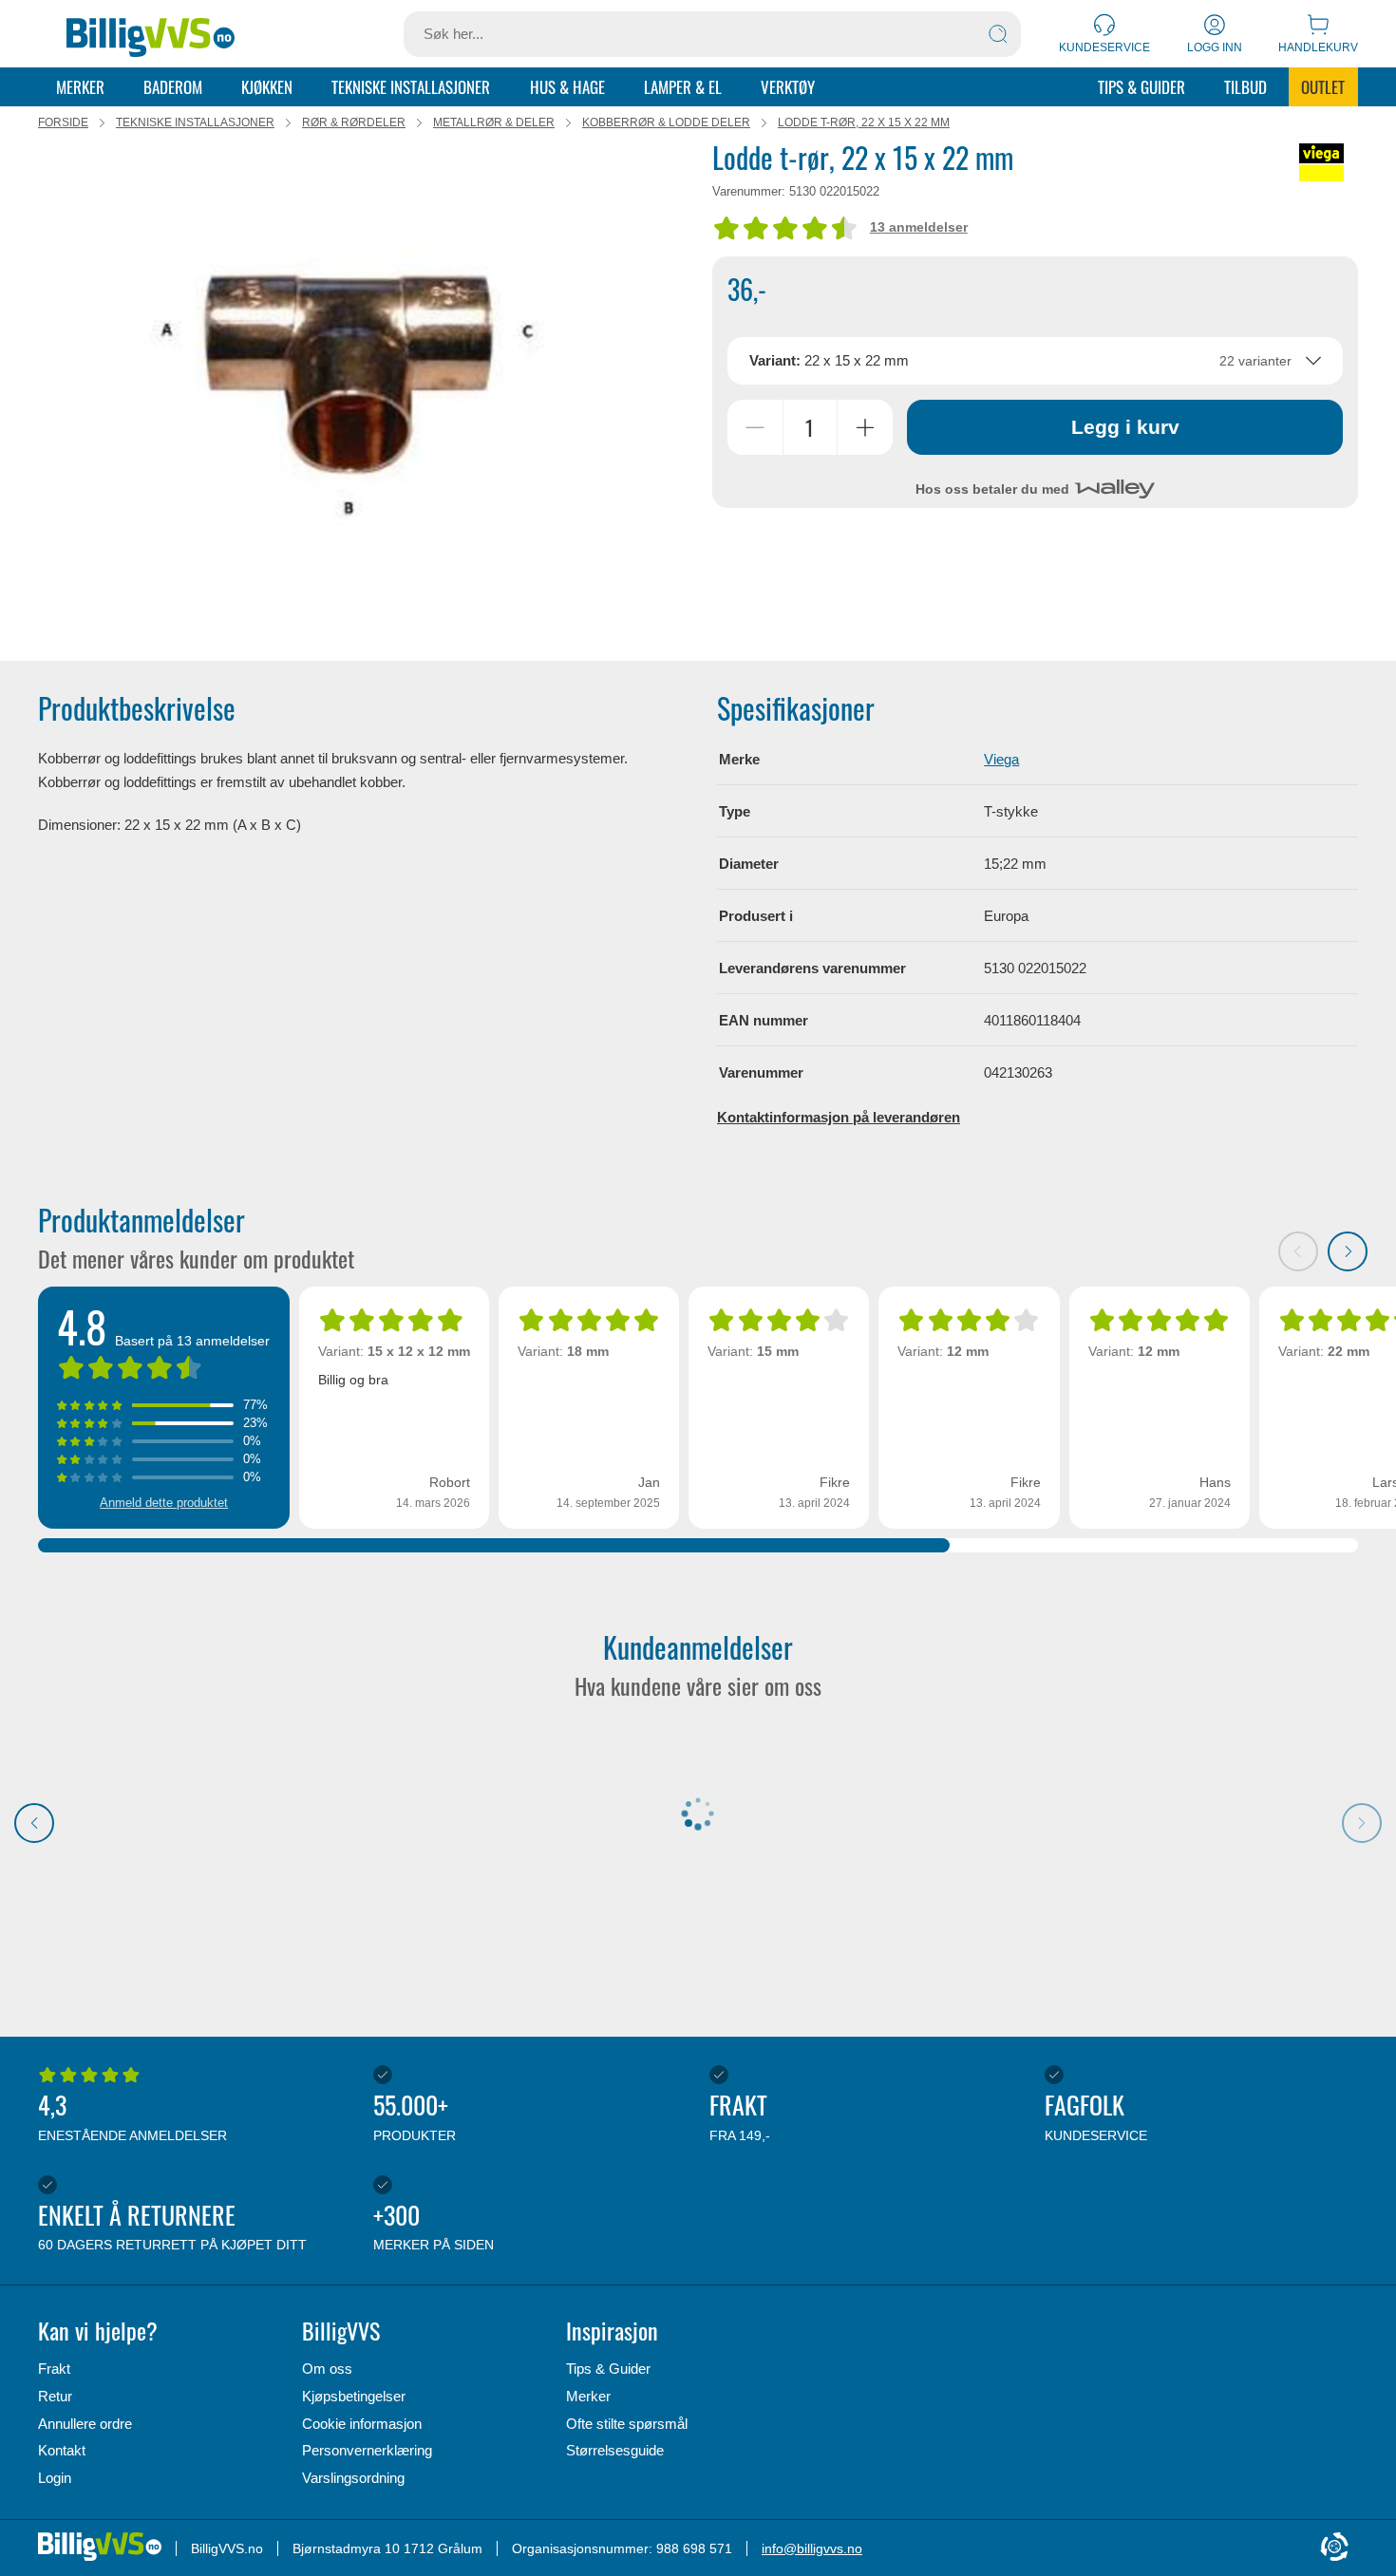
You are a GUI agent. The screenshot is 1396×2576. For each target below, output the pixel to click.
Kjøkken (267, 87)
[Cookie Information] (1334, 2548)
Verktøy (788, 87)
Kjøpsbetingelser (354, 2396)
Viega (1001, 759)
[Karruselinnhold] (342, 390)
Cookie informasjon (362, 2424)
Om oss (327, 2369)
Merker (80, 87)
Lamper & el (683, 87)
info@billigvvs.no (812, 2548)
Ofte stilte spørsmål (627, 2424)
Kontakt (62, 2450)
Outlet (1323, 87)
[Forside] (151, 34)
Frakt (54, 2369)
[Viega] (1321, 162)
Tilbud (1245, 87)
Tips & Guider (1141, 87)
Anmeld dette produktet (164, 1503)
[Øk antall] (865, 427)
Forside (63, 122)
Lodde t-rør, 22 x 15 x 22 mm (864, 122)
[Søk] (998, 34)
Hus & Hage (567, 87)
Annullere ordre (85, 2424)
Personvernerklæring (367, 2450)
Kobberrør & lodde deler (666, 122)
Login (55, 2478)
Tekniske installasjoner (411, 87)
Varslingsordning (353, 2478)
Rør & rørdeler (354, 122)
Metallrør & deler (494, 122)
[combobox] (1036, 361)
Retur (55, 2396)
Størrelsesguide (615, 2450)
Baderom (173, 87)
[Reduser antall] (755, 427)
